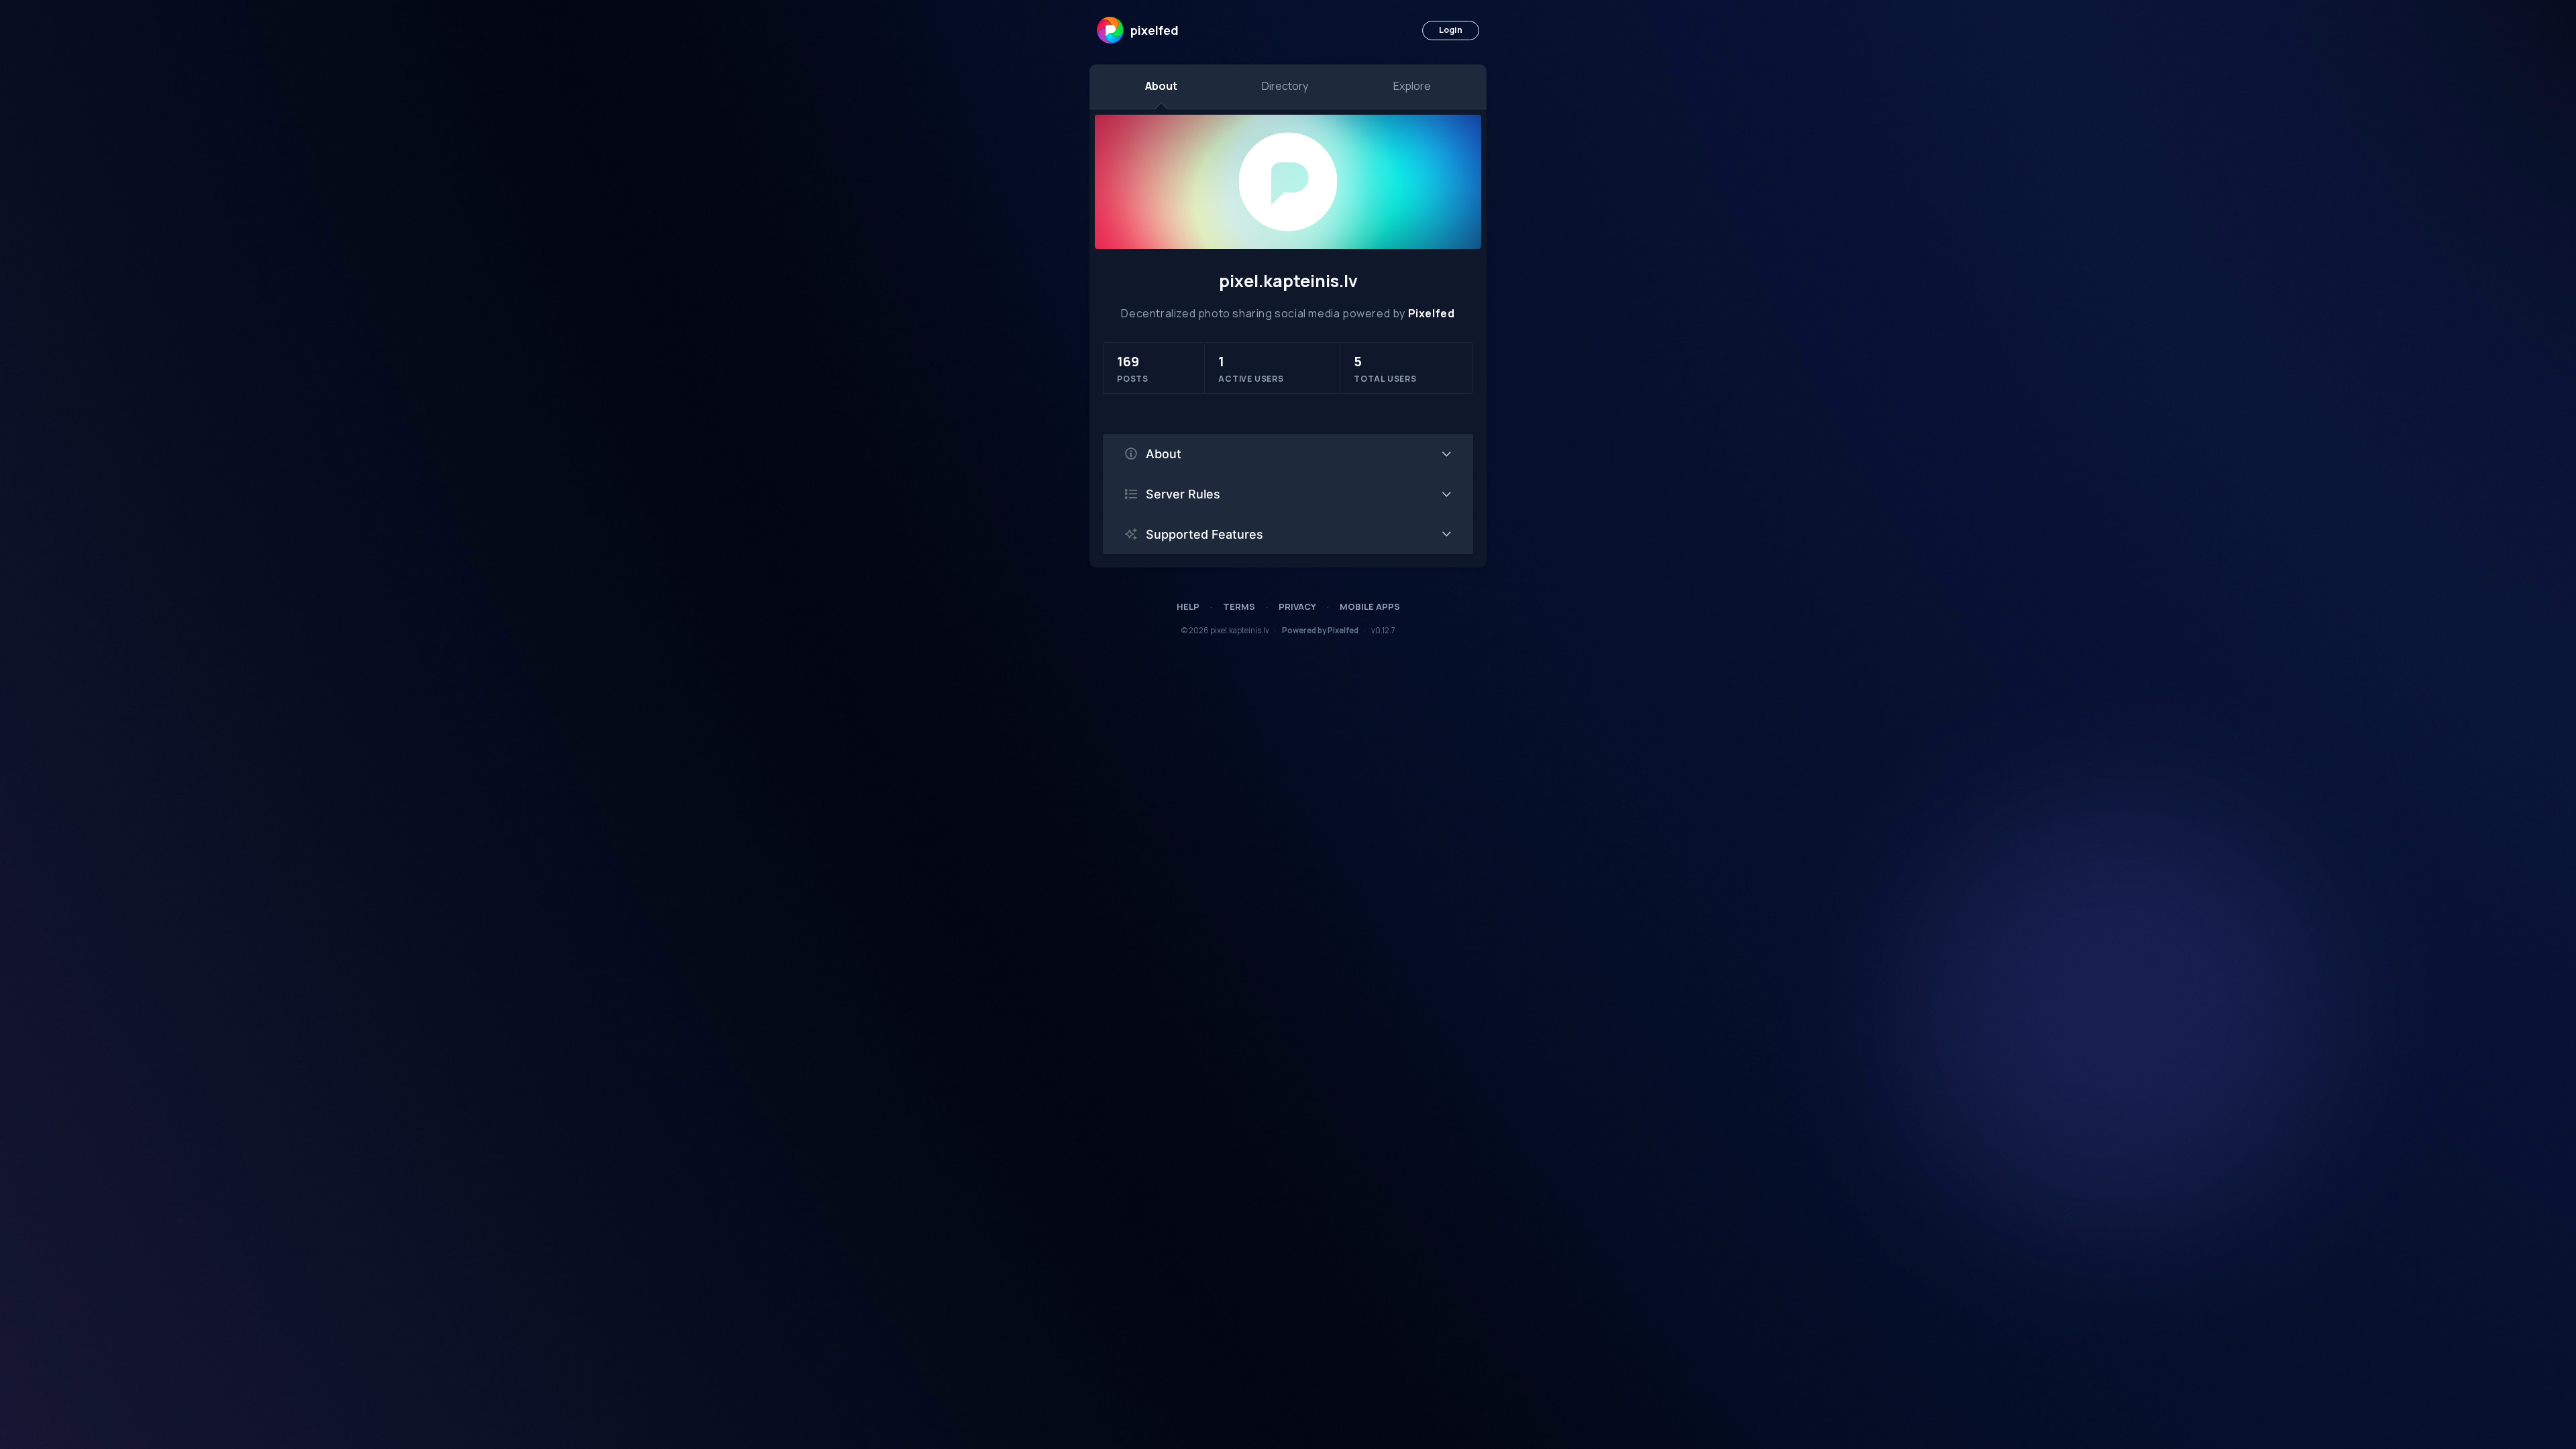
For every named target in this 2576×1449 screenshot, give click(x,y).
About (1161, 86)
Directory (1285, 86)
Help (1188, 606)
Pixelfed (1432, 313)
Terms (1239, 606)
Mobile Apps (1370, 606)
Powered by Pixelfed (1320, 630)
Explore (1412, 86)
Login (1451, 30)
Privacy (1297, 606)
